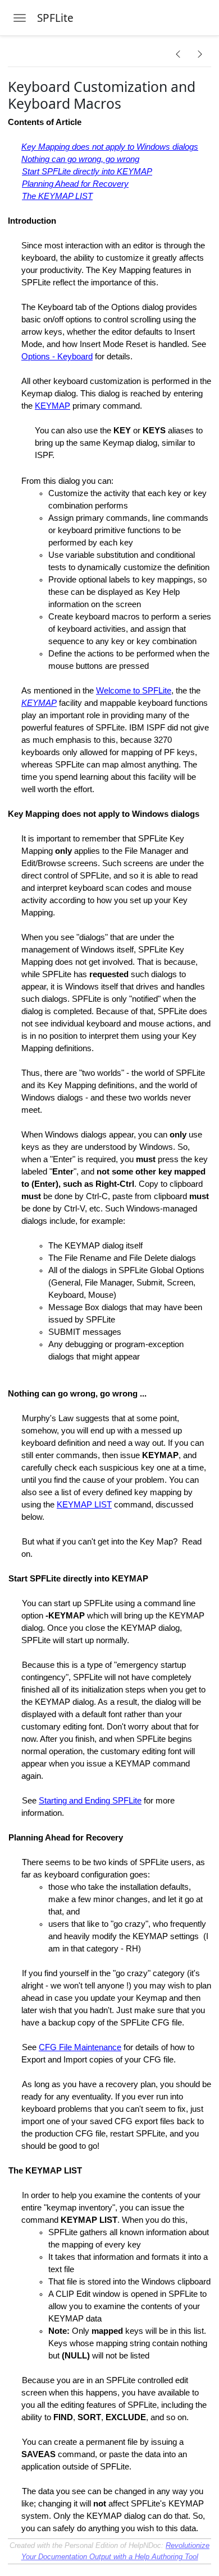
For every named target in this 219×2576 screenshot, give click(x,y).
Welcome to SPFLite (134, 691)
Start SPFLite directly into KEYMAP (87, 172)
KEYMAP (53, 406)
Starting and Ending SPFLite (90, 1801)
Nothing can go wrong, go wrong (80, 159)
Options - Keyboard (57, 357)
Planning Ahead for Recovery (75, 184)
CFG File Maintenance (80, 2047)
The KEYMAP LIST (57, 196)
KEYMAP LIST (84, 1505)
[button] (178, 54)
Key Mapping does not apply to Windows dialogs (110, 147)
